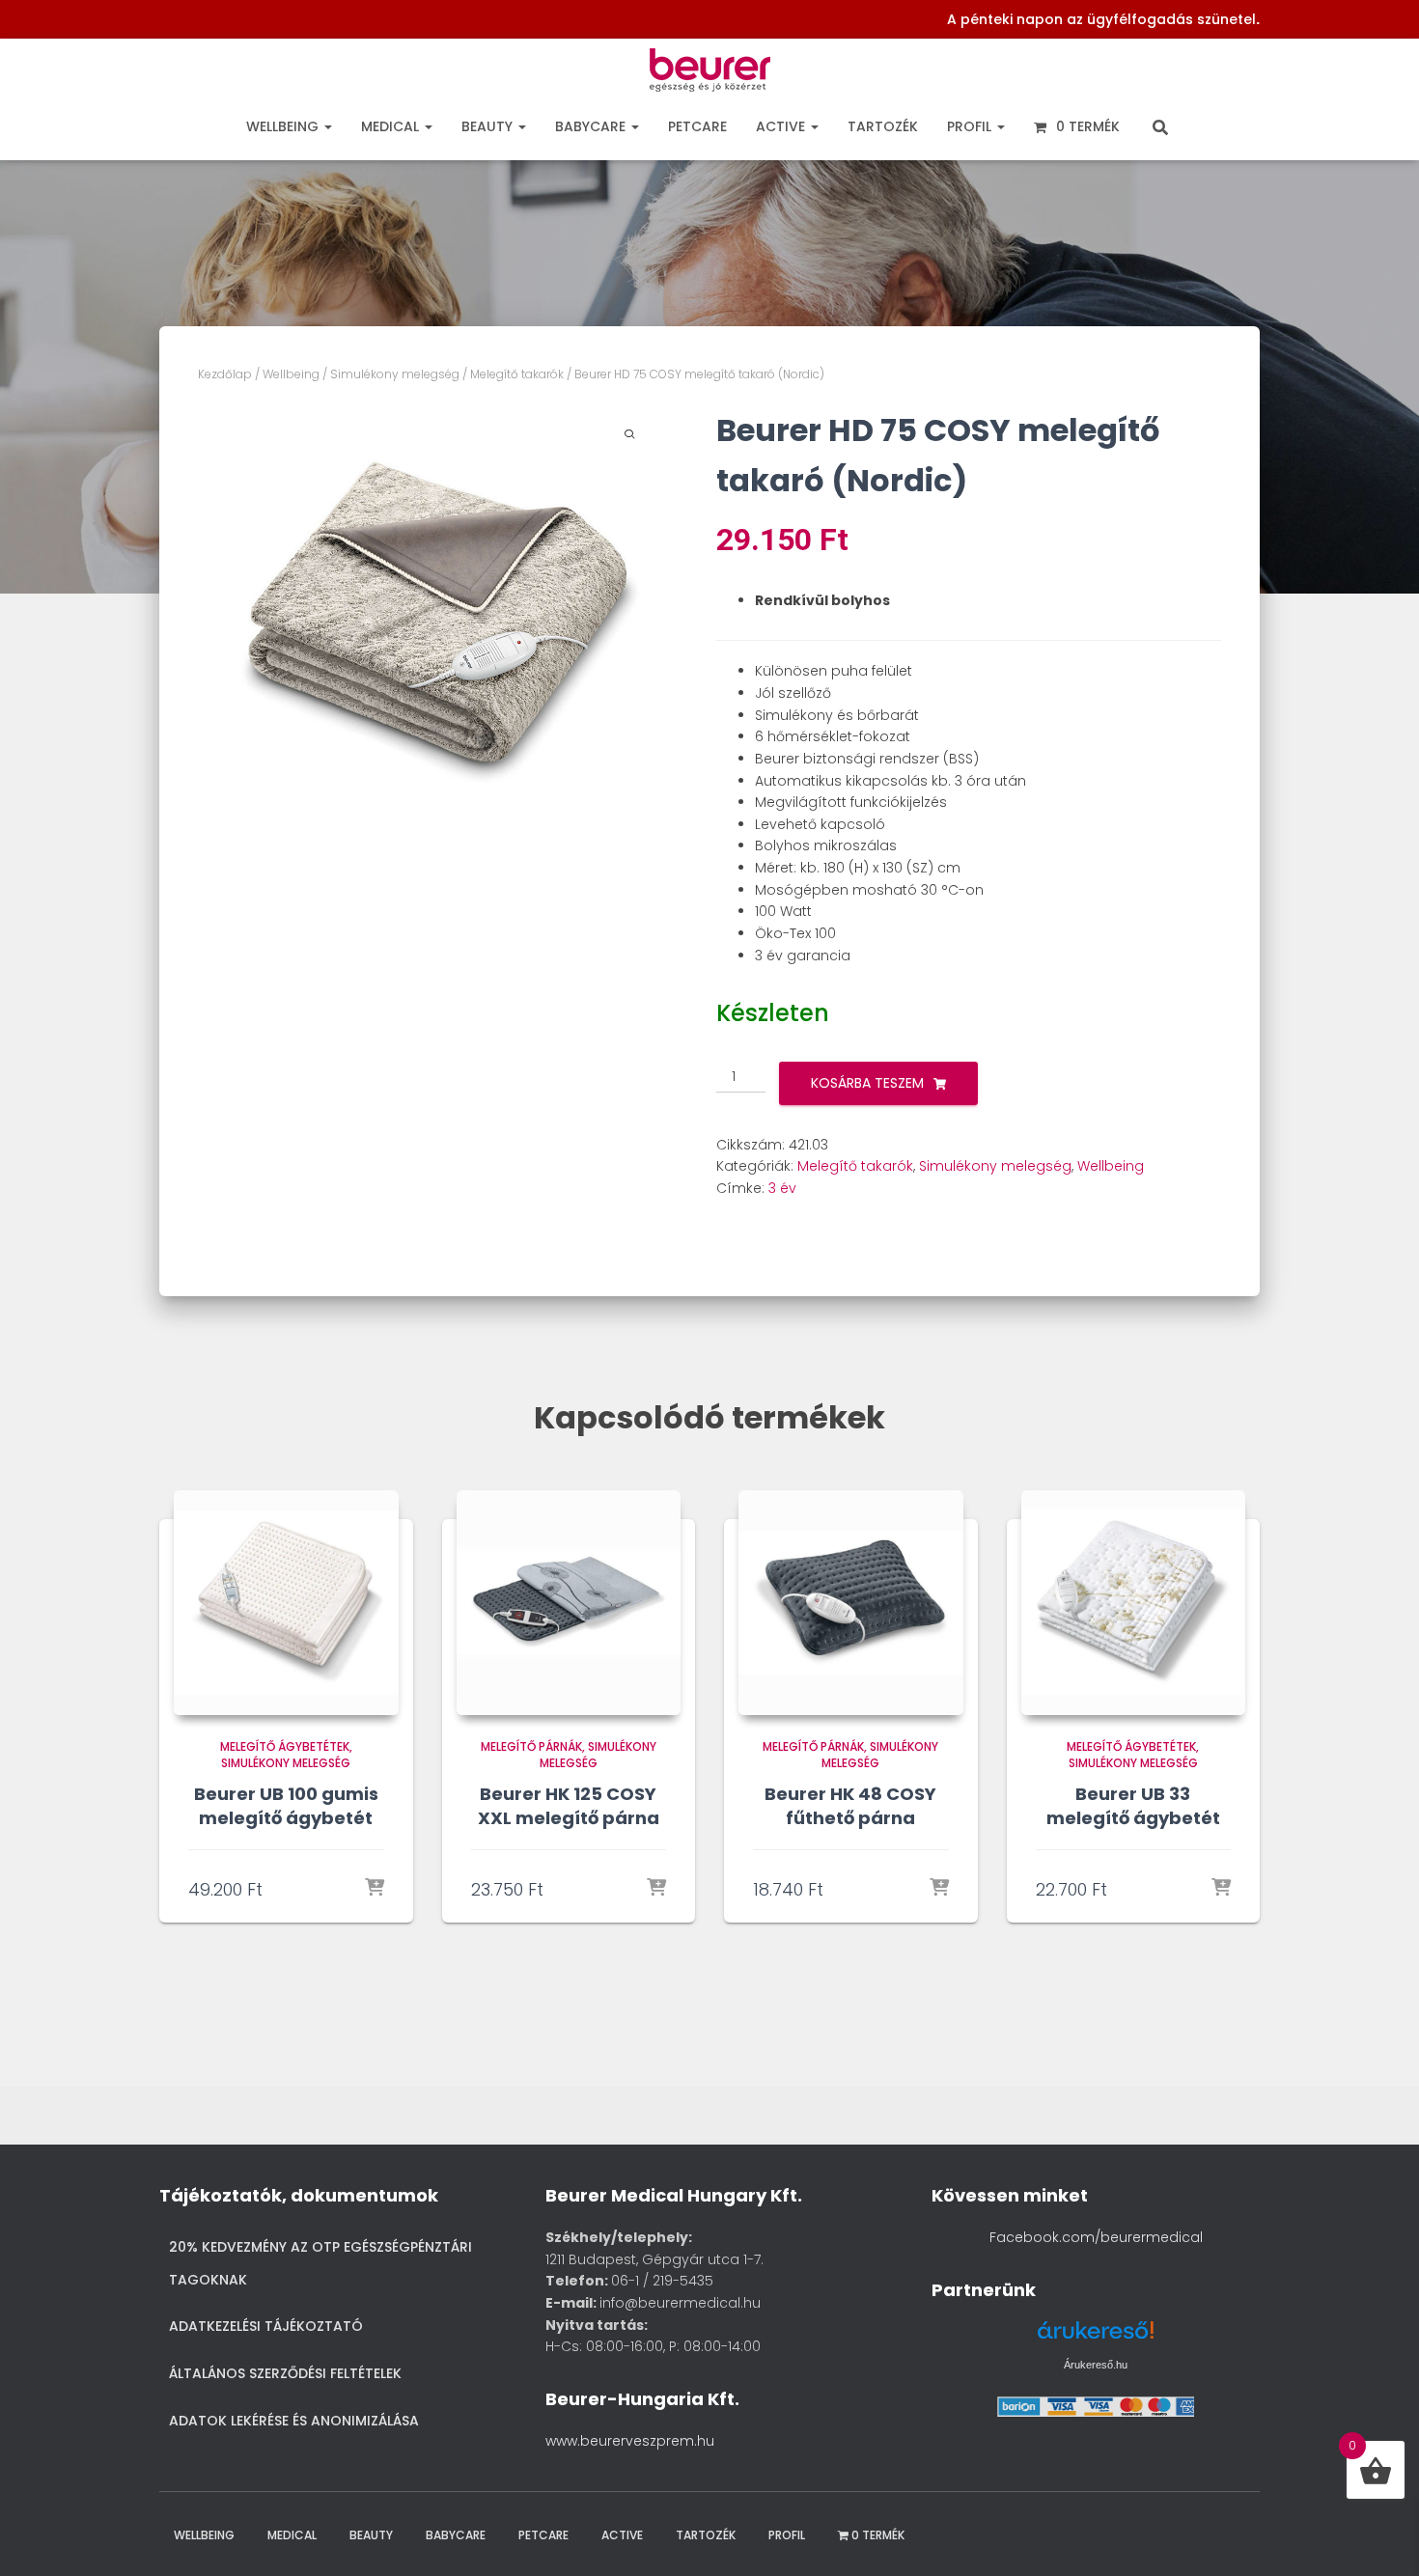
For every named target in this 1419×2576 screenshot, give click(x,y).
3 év (782, 1188)
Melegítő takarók (517, 374)
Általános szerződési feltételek (285, 2373)
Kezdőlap (225, 374)
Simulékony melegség (395, 374)
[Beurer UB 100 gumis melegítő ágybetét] (286, 1603)
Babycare (592, 126)
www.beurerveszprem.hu (630, 2441)
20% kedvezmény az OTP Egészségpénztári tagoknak (320, 2263)
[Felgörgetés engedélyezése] (1379, 2537)
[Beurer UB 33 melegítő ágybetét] (1134, 1603)
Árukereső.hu (1096, 2365)
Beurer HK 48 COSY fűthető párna (850, 1806)
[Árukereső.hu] (1096, 2337)
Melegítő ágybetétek (285, 1746)
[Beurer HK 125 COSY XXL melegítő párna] (569, 1603)
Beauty (489, 126)
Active (782, 126)
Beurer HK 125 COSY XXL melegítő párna (569, 1806)
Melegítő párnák (531, 1746)
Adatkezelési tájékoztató (266, 2326)
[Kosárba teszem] (375, 1889)
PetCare (697, 126)
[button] (327, 126)
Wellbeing (284, 126)
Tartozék (883, 126)
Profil (971, 126)
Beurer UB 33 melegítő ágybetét (1133, 1806)
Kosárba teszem (867, 1083)
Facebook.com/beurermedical (1096, 2237)
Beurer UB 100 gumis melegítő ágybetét (286, 1806)
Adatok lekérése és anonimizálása (294, 2421)
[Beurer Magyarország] (710, 75)
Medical (392, 126)
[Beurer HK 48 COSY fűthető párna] (851, 1603)
